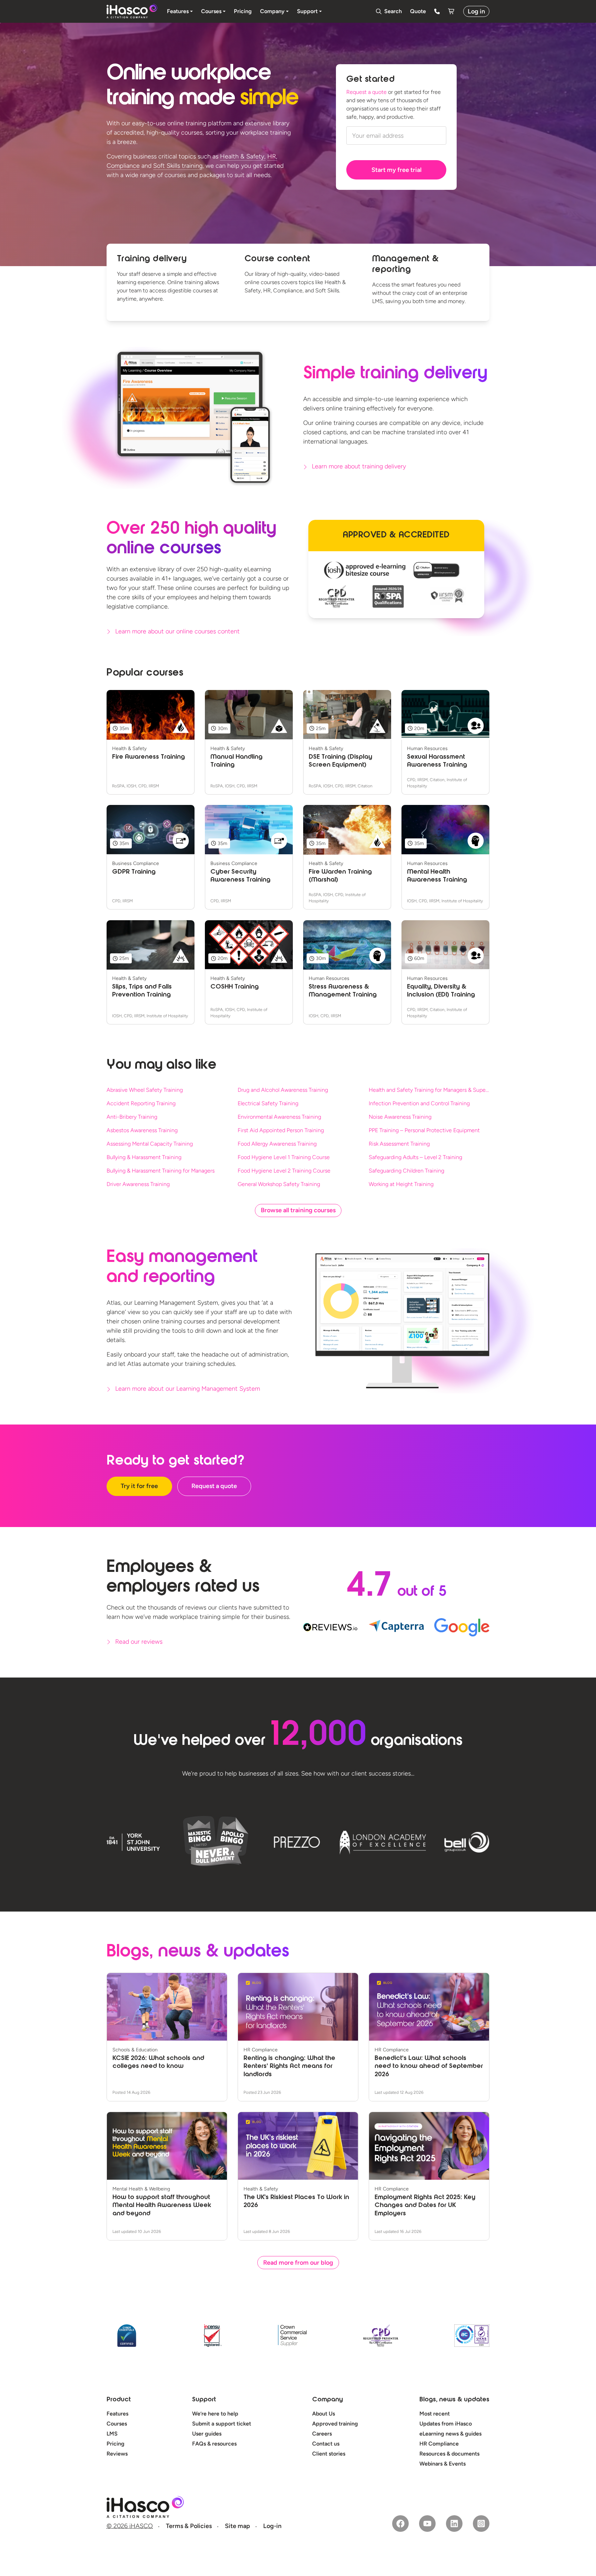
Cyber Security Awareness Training (240, 876)
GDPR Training (134, 872)
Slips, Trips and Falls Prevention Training (142, 991)
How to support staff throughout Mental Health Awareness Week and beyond (162, 2206)
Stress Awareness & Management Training (343, 991)
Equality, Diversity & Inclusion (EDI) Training (441, 991)
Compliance (123, 166)
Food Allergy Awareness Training (277, 1144)
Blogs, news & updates (454, 2400)
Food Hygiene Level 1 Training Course (284, 1157)
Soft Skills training (178, 166)
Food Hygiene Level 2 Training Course (284, 1171)
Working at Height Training (401, 1184)
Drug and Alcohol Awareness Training (283, 1090)
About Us (324, 2414)
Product (119, 2400)
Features (117, 2414)
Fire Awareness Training (148, 757)
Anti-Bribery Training (132, 1117)
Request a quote (366, 92)
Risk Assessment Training (399, 1144)
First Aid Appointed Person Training (281, 1130)
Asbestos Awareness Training (142, 1130)
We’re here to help (215, 2414)
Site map (237, 2526)
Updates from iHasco (446, 2424)
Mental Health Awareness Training (437, 876)
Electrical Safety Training (268, 1103)
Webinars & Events (443, 2464)
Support (204, 2400)
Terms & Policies (189, 2526)
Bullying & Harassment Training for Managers (161, 1171)
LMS (112, 2434)
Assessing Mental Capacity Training (150, 1144)
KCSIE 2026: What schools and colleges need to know (158, 2063)
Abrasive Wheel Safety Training (145, 1090)
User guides (207, 2434)
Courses (117, 2424)
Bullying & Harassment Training (144, 1157)
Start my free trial (396, 170)
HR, (272, 156)
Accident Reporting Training (141, 1103)
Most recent (435, 2414)
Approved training (335, 2424)
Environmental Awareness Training (279, 1117)
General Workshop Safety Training (279, 1184)
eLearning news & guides (450, 2434)
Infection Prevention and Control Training (419, 1103)
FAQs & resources (214, 2444)
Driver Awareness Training (138, 1184)
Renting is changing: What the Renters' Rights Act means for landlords (289, 2067)
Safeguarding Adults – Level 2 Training (415, 1157)
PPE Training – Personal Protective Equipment (424, 1130)
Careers (322, 2434)
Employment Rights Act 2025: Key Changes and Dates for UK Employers (425, 2206)
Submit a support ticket (222, 2424)
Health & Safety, (243, 156)
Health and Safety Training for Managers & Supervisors (429, 1090)
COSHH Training (235, 987)
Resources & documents (449, 2454)
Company (327, 2400)
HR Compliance (439, 2444)
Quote (418, 11)
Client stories (329, 2454)
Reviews (117, 2454)
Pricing (116, 2444)
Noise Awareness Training (400, 1117)
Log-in (272, 2526)
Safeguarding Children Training (406, 1171)
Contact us (326, 2444)
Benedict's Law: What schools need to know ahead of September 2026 (429, 2067)
